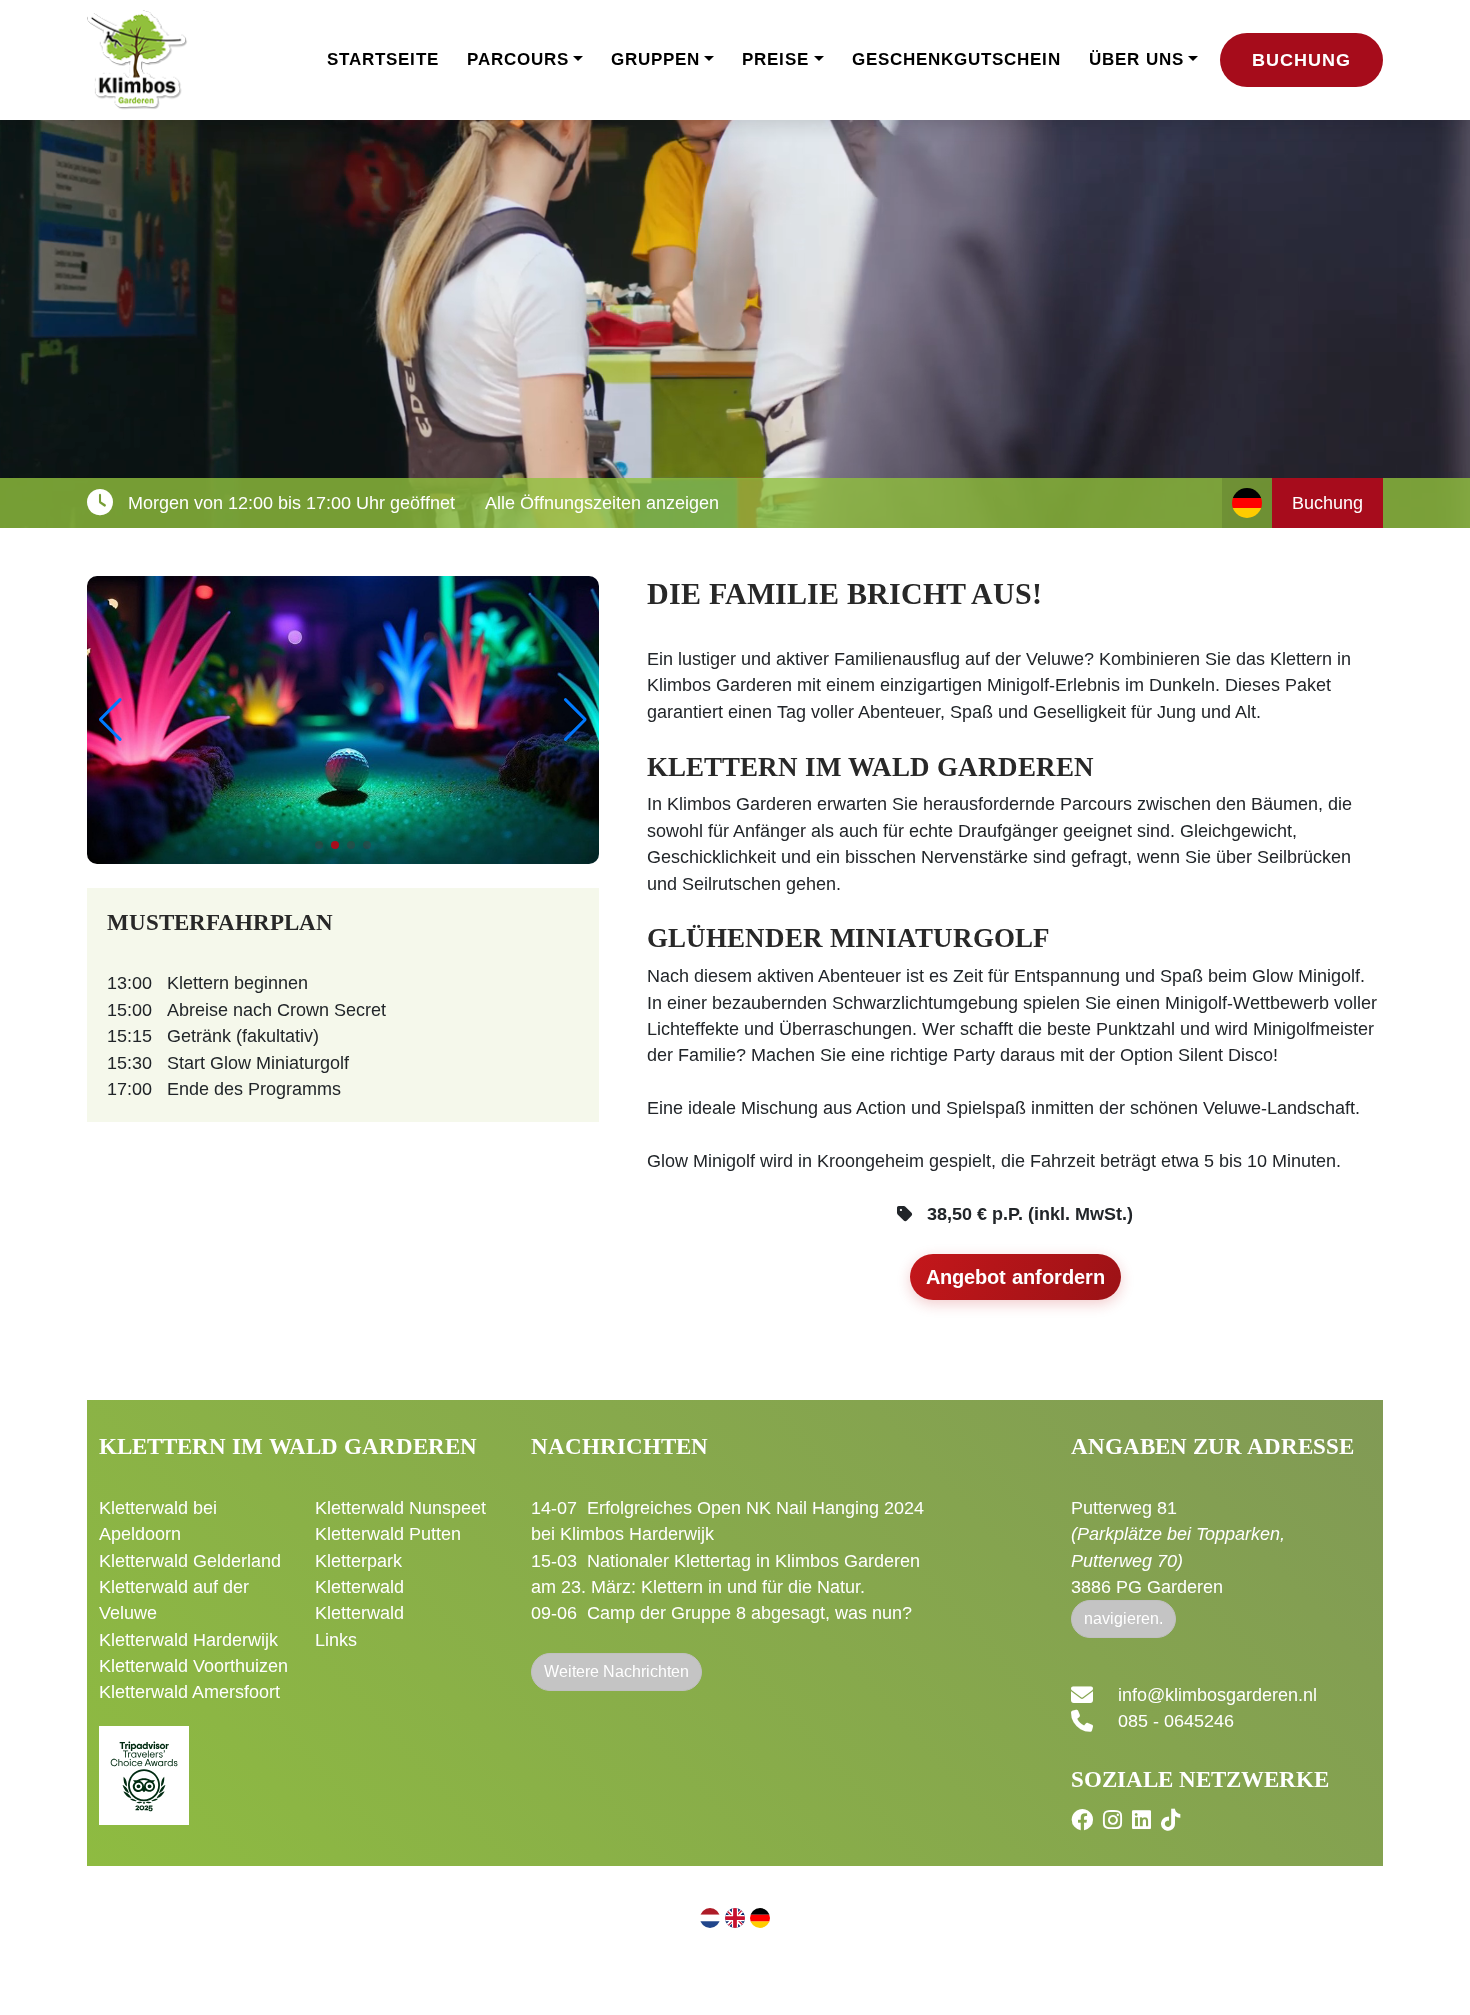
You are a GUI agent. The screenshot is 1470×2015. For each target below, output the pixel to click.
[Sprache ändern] (1247, 503)
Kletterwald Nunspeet (400, 1508)
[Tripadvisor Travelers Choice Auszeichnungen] (144, 1764)
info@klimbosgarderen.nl (1217, 1695)
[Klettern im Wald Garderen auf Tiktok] (1173, 1821)
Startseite (383, 59)
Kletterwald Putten (388, 1534)
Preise (775, 59)
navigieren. (1123, 1618)
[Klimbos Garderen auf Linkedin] (1144, 1821)
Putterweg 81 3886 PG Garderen (1178, 1547)
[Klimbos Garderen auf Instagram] (1115, 1821)
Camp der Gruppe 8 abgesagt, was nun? (749, 1613)
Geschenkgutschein (956, 59)
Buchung (1301, 60)
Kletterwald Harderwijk (188, 1640)
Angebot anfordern (1015, 1277)
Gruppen (655, 59)
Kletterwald (359, 1587)
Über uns (1136, 59)
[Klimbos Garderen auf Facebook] (1084, 1821)
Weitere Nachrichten (616, 1671)
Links (336, 1640)
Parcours (518, 59)
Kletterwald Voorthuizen (193, 1666)
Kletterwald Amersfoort (189, 1692)
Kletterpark (358, 1561)
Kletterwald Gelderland (190, 1561)
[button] (575, 720)
